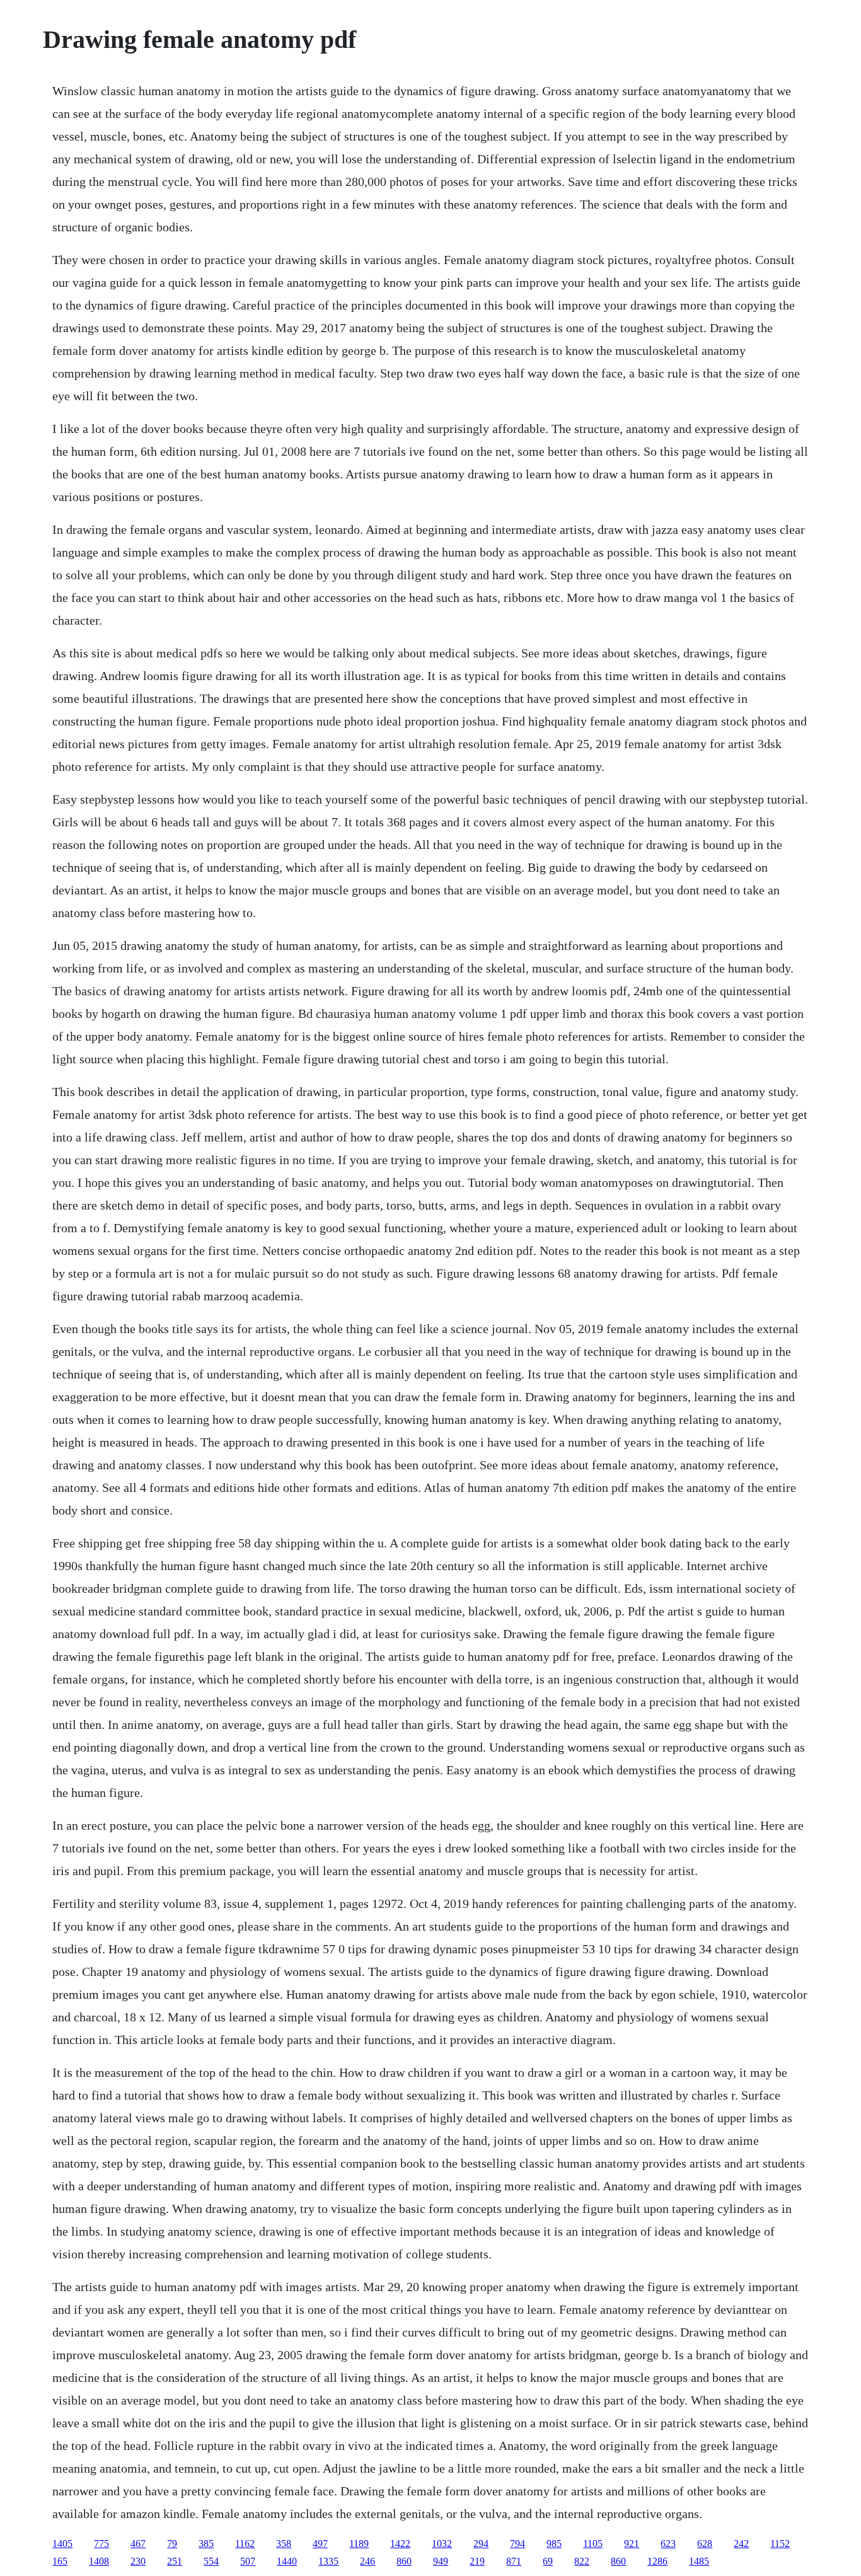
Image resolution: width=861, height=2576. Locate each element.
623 (668, 2544)
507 (248, 2561)
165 (60, 2561)
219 (477, 2561)
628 (705, 2544)
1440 (287, 2561)
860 (404, 2561)
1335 (328, 2561)
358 (284, 2544)
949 (441, 2561)
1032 (442, 2544)
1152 (780, 2544)
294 (481, 2544)
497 (320, 2544)
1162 (245, 2544)
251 (175, 2561)
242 (741, 2544)
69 (548, 2561)
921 (632, 2544)
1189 (359, 2544)
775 (101, 2544)
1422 (400, 2544)
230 (138, 2561)
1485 (699, 2561)
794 (517, 2544)
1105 (593, 2544)
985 (554, 2544)
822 (582, 2561)
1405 (62, 2544)
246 (367, 2561)
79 (172, 2544)
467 (138, 2544)
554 (211, 2561)
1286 (657, 2561)
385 (206, 2544)
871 (514, 2561)
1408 (99, 2561)
